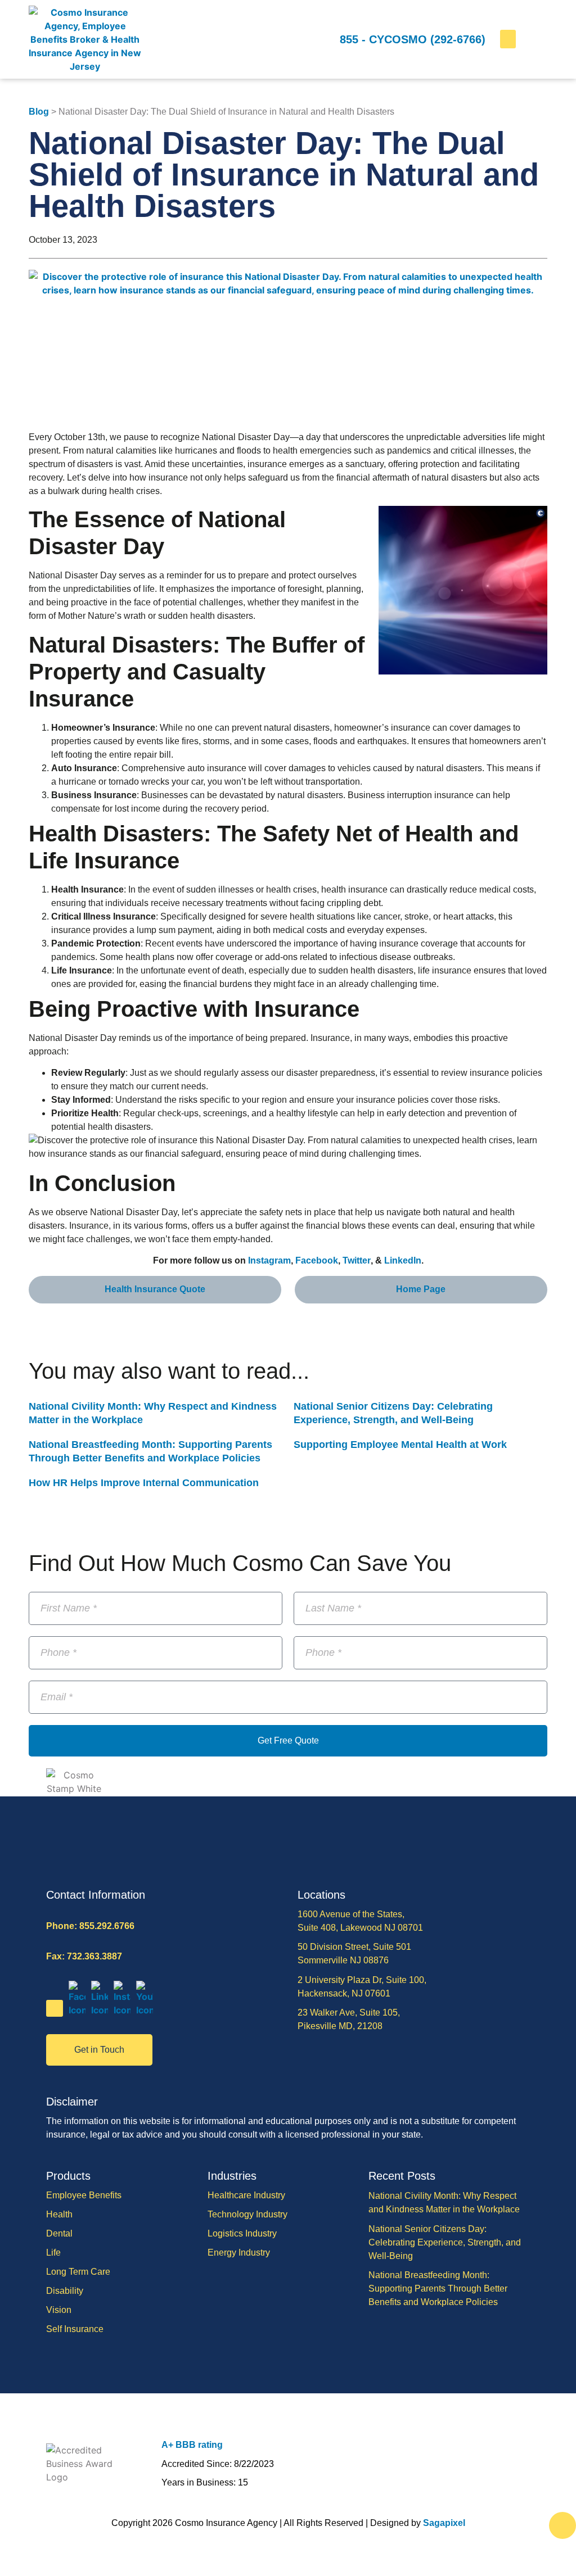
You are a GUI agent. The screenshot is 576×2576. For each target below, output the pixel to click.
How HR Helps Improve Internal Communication (144, 1483)
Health (59, 2214)
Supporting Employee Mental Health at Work (400, 1445)
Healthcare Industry (246, 2195)
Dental (59, 2233)
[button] (508, 39)
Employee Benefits (84, 2195)
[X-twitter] (55, 2008)
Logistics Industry (242, 2233)
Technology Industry (247, 2214)
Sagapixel (444, 2523)
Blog (39, 112)
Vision (59, 2310)
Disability (65, 2291)
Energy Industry (239, 2253)
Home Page (421, 1289)
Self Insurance (75, 2329)
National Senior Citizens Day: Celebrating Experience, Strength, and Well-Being (445, 2242)
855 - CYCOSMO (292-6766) (413, 39)
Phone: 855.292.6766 (90, 1926)
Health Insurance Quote (155, 1289)
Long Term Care (78, 2272)
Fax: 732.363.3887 (84, 1956)
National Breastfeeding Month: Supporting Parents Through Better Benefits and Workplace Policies (438, 2288)
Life (53, 2253)
